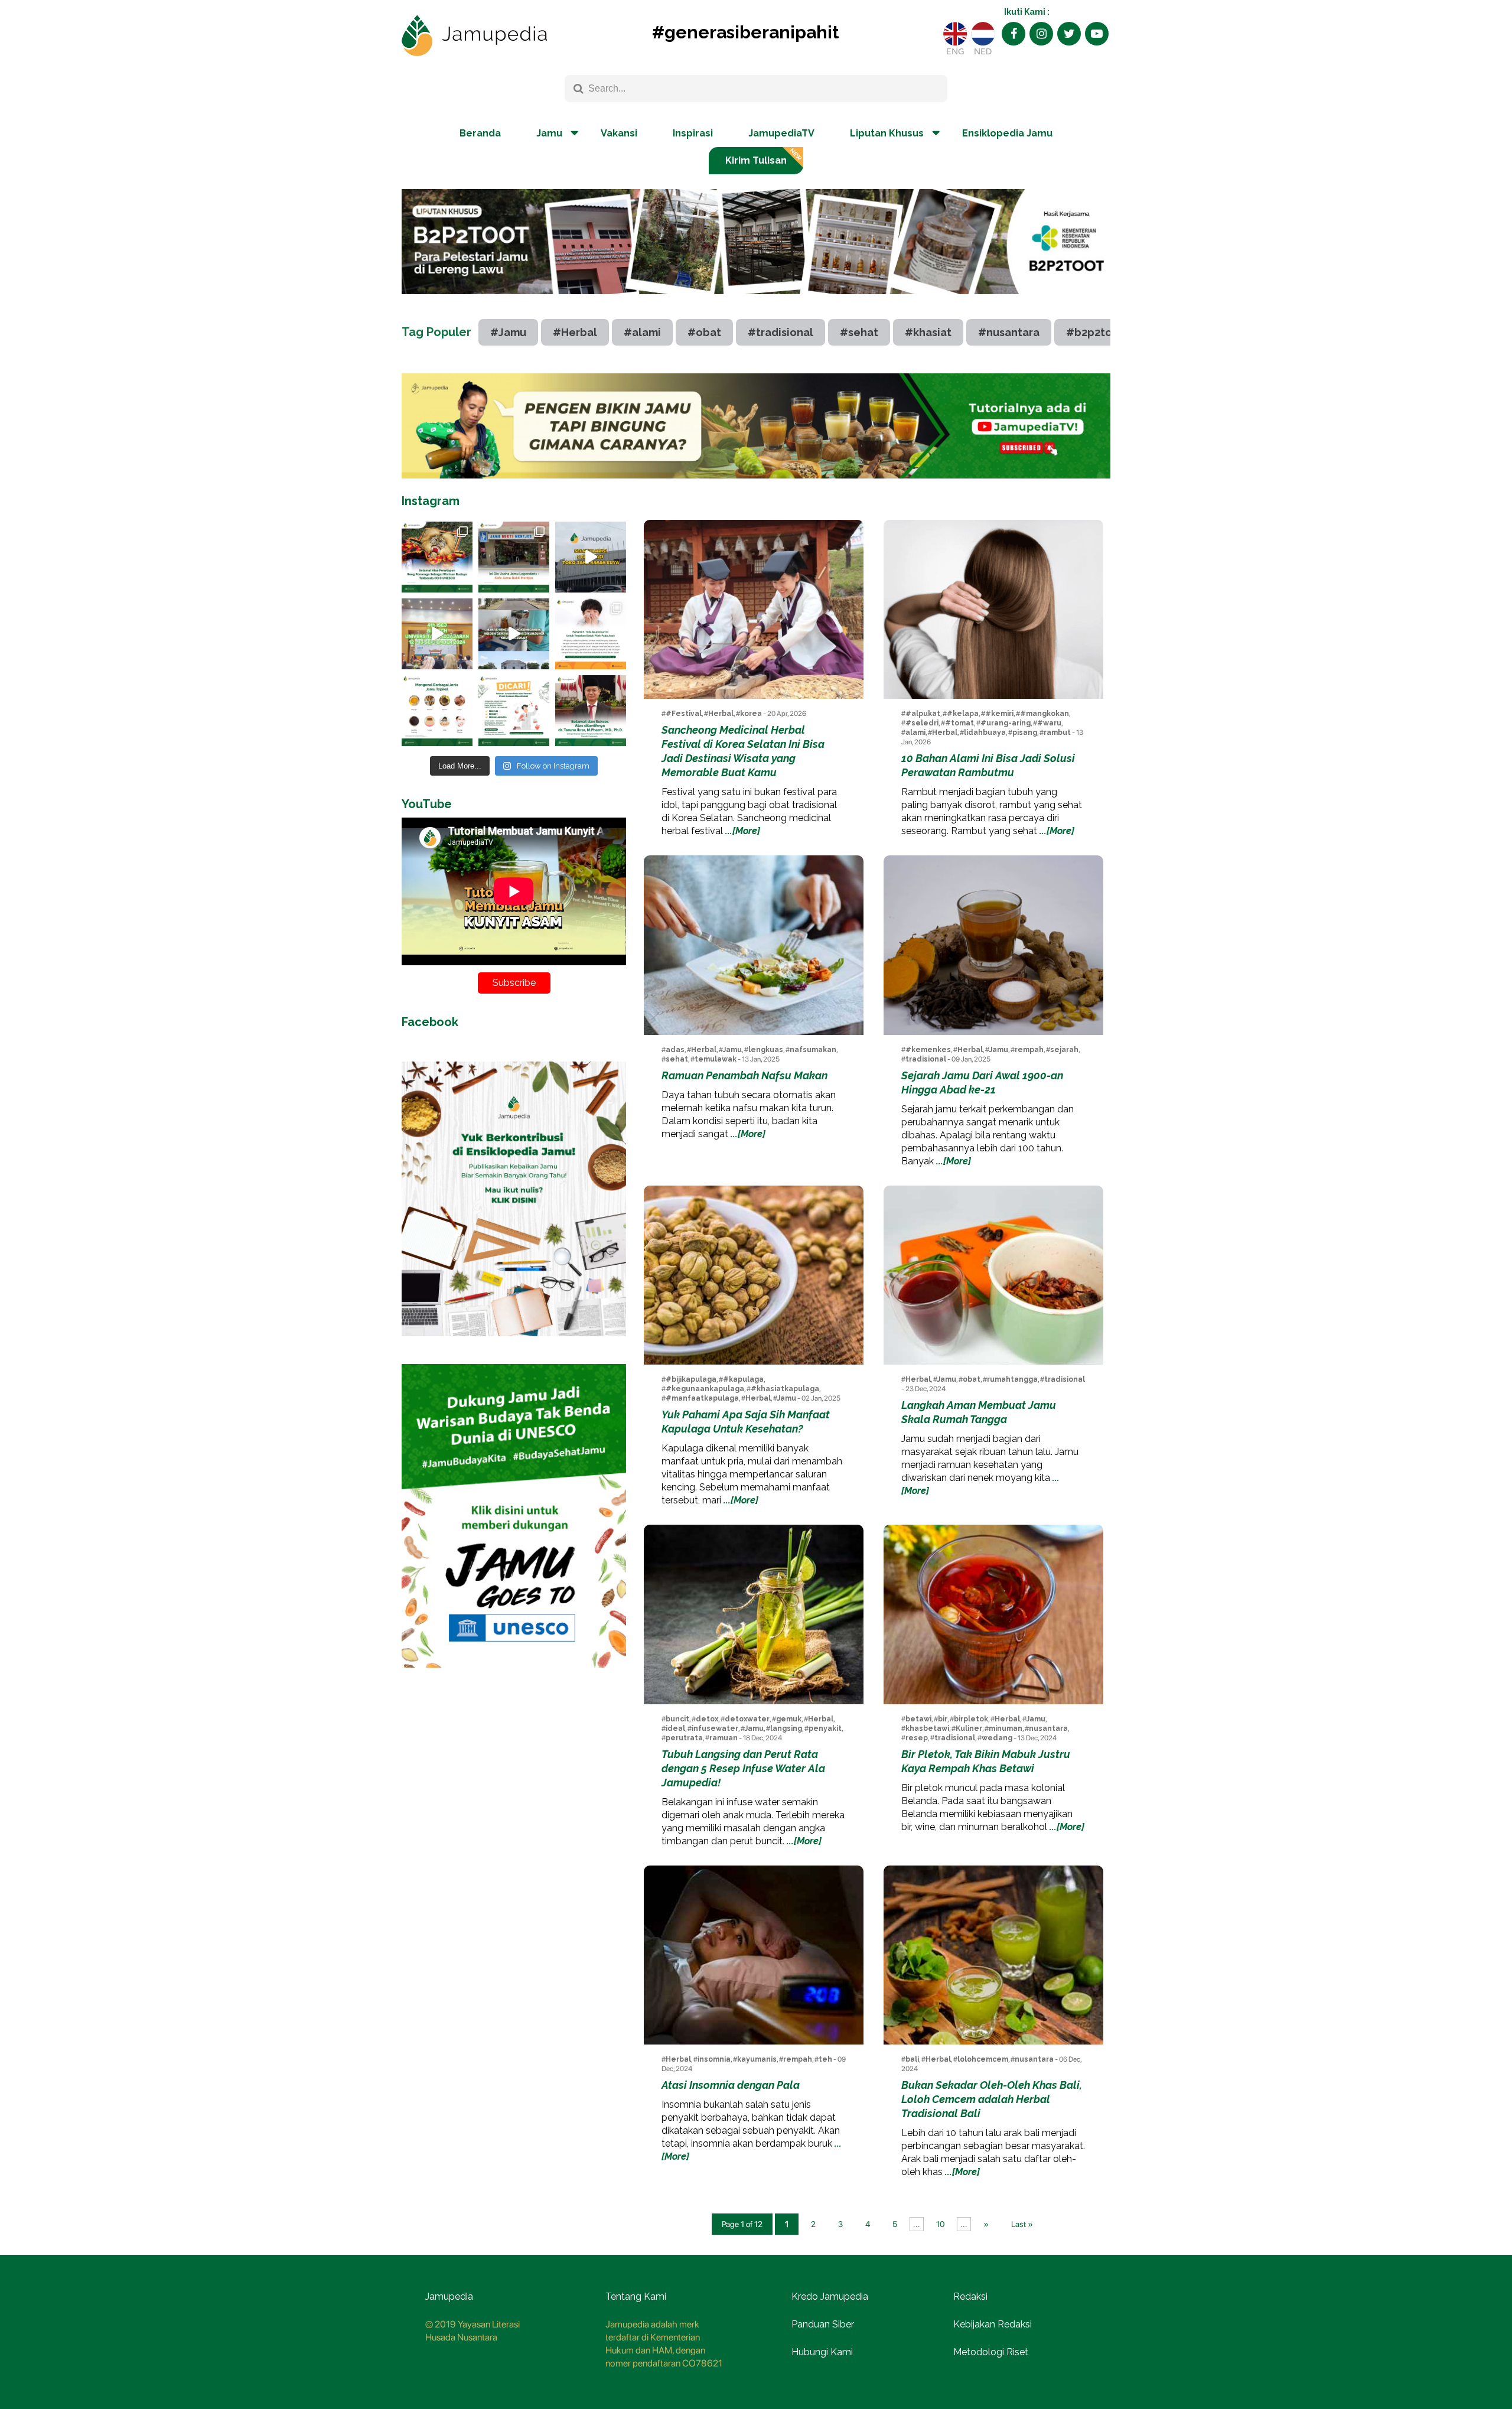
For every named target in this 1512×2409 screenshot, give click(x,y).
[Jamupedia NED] (983, 34)
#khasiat (928, 332)
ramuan (724, 1738)
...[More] (743, 831)
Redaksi (970, 2296)
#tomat (959, 723)
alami (915, 733)
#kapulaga (743, 1379)
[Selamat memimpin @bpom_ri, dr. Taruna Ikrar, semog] (591, 711)
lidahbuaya (985, 733)
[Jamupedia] (474, 36)
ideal (675, 1728)
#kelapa (963, 714)
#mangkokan (1045, 714)
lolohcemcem (983, 2059)
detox (707, 1719)
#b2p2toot (1095, 332)
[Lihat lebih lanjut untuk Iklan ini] (756, 426)
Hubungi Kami (822, 2352)
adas (675, 1050)
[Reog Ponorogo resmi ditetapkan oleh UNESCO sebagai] (437, 557)
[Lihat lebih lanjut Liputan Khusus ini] (756, 303)
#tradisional (781, 332)
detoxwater (747, 1719)
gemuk (789, 1719)
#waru (1049, 723)
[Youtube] (1097, 34)
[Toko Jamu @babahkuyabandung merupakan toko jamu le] (591, 557)
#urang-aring (1006, 723)
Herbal (721, 714)
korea (751, 714)
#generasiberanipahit (745, 32)
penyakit (825, 1728)
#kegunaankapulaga (705, 1389)
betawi (918, 1719)
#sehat (859, 332)
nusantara (1048, 1728)
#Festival (684, 714)
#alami (642, 332)
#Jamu (508, 332)
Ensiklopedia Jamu (1007, 133)
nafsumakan (813, 1050)
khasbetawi (927, 1728)
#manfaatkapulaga (702, 1398)
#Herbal (575, 332)
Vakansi (619, 133)
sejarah (1064, 1050)
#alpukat (923, 714)
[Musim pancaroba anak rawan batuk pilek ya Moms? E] (591, 634)
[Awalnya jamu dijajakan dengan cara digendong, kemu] (514, 557)
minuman (1006, 1728)
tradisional (926, 1059)
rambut (1057, 733)
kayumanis (757, 2059)
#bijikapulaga (691, 1379)
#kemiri (999, 714)
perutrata (684, 1738)
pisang (1025, 733)
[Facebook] (1014, 34)
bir (943, 1719)
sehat (677, 1059)
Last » (1022, 2224)
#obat (704, 332)
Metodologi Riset (991, 2352)
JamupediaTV (781, 133)
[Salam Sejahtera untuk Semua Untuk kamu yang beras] (514, 711)
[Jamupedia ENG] (955, 34)
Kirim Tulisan (756, 160)
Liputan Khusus (887, 133)
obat (972, 1379)
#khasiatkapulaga (785, 1389)
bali (912, 2059)
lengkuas (766, 1050)
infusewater (715, 1728)
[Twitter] (1069, 34)
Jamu (732, 1050)
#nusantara (1009, 332)
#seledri (922, 723)
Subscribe (514, 983)
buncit (677, 1719)
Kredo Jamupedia (830, 2296)
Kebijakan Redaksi (993, 2324)
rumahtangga (1012, 1379)
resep (917, 1738)
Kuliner (969, 1728)
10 (940, 2224)
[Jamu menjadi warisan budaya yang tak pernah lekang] (437, 711)
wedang (997, 1738)
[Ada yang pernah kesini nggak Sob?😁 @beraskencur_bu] (514, 634)
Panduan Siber (823, 2324)
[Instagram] (1041, 34)
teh (825, 2059)
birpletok (971, 1719)
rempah (1029, 1050)
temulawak (716, 1059)
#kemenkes (928, 1050)
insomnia (714, 2059)
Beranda (480, 133)
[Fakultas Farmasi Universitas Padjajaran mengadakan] (437, 634)
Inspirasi (693, 133)
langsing (786, 1728)
